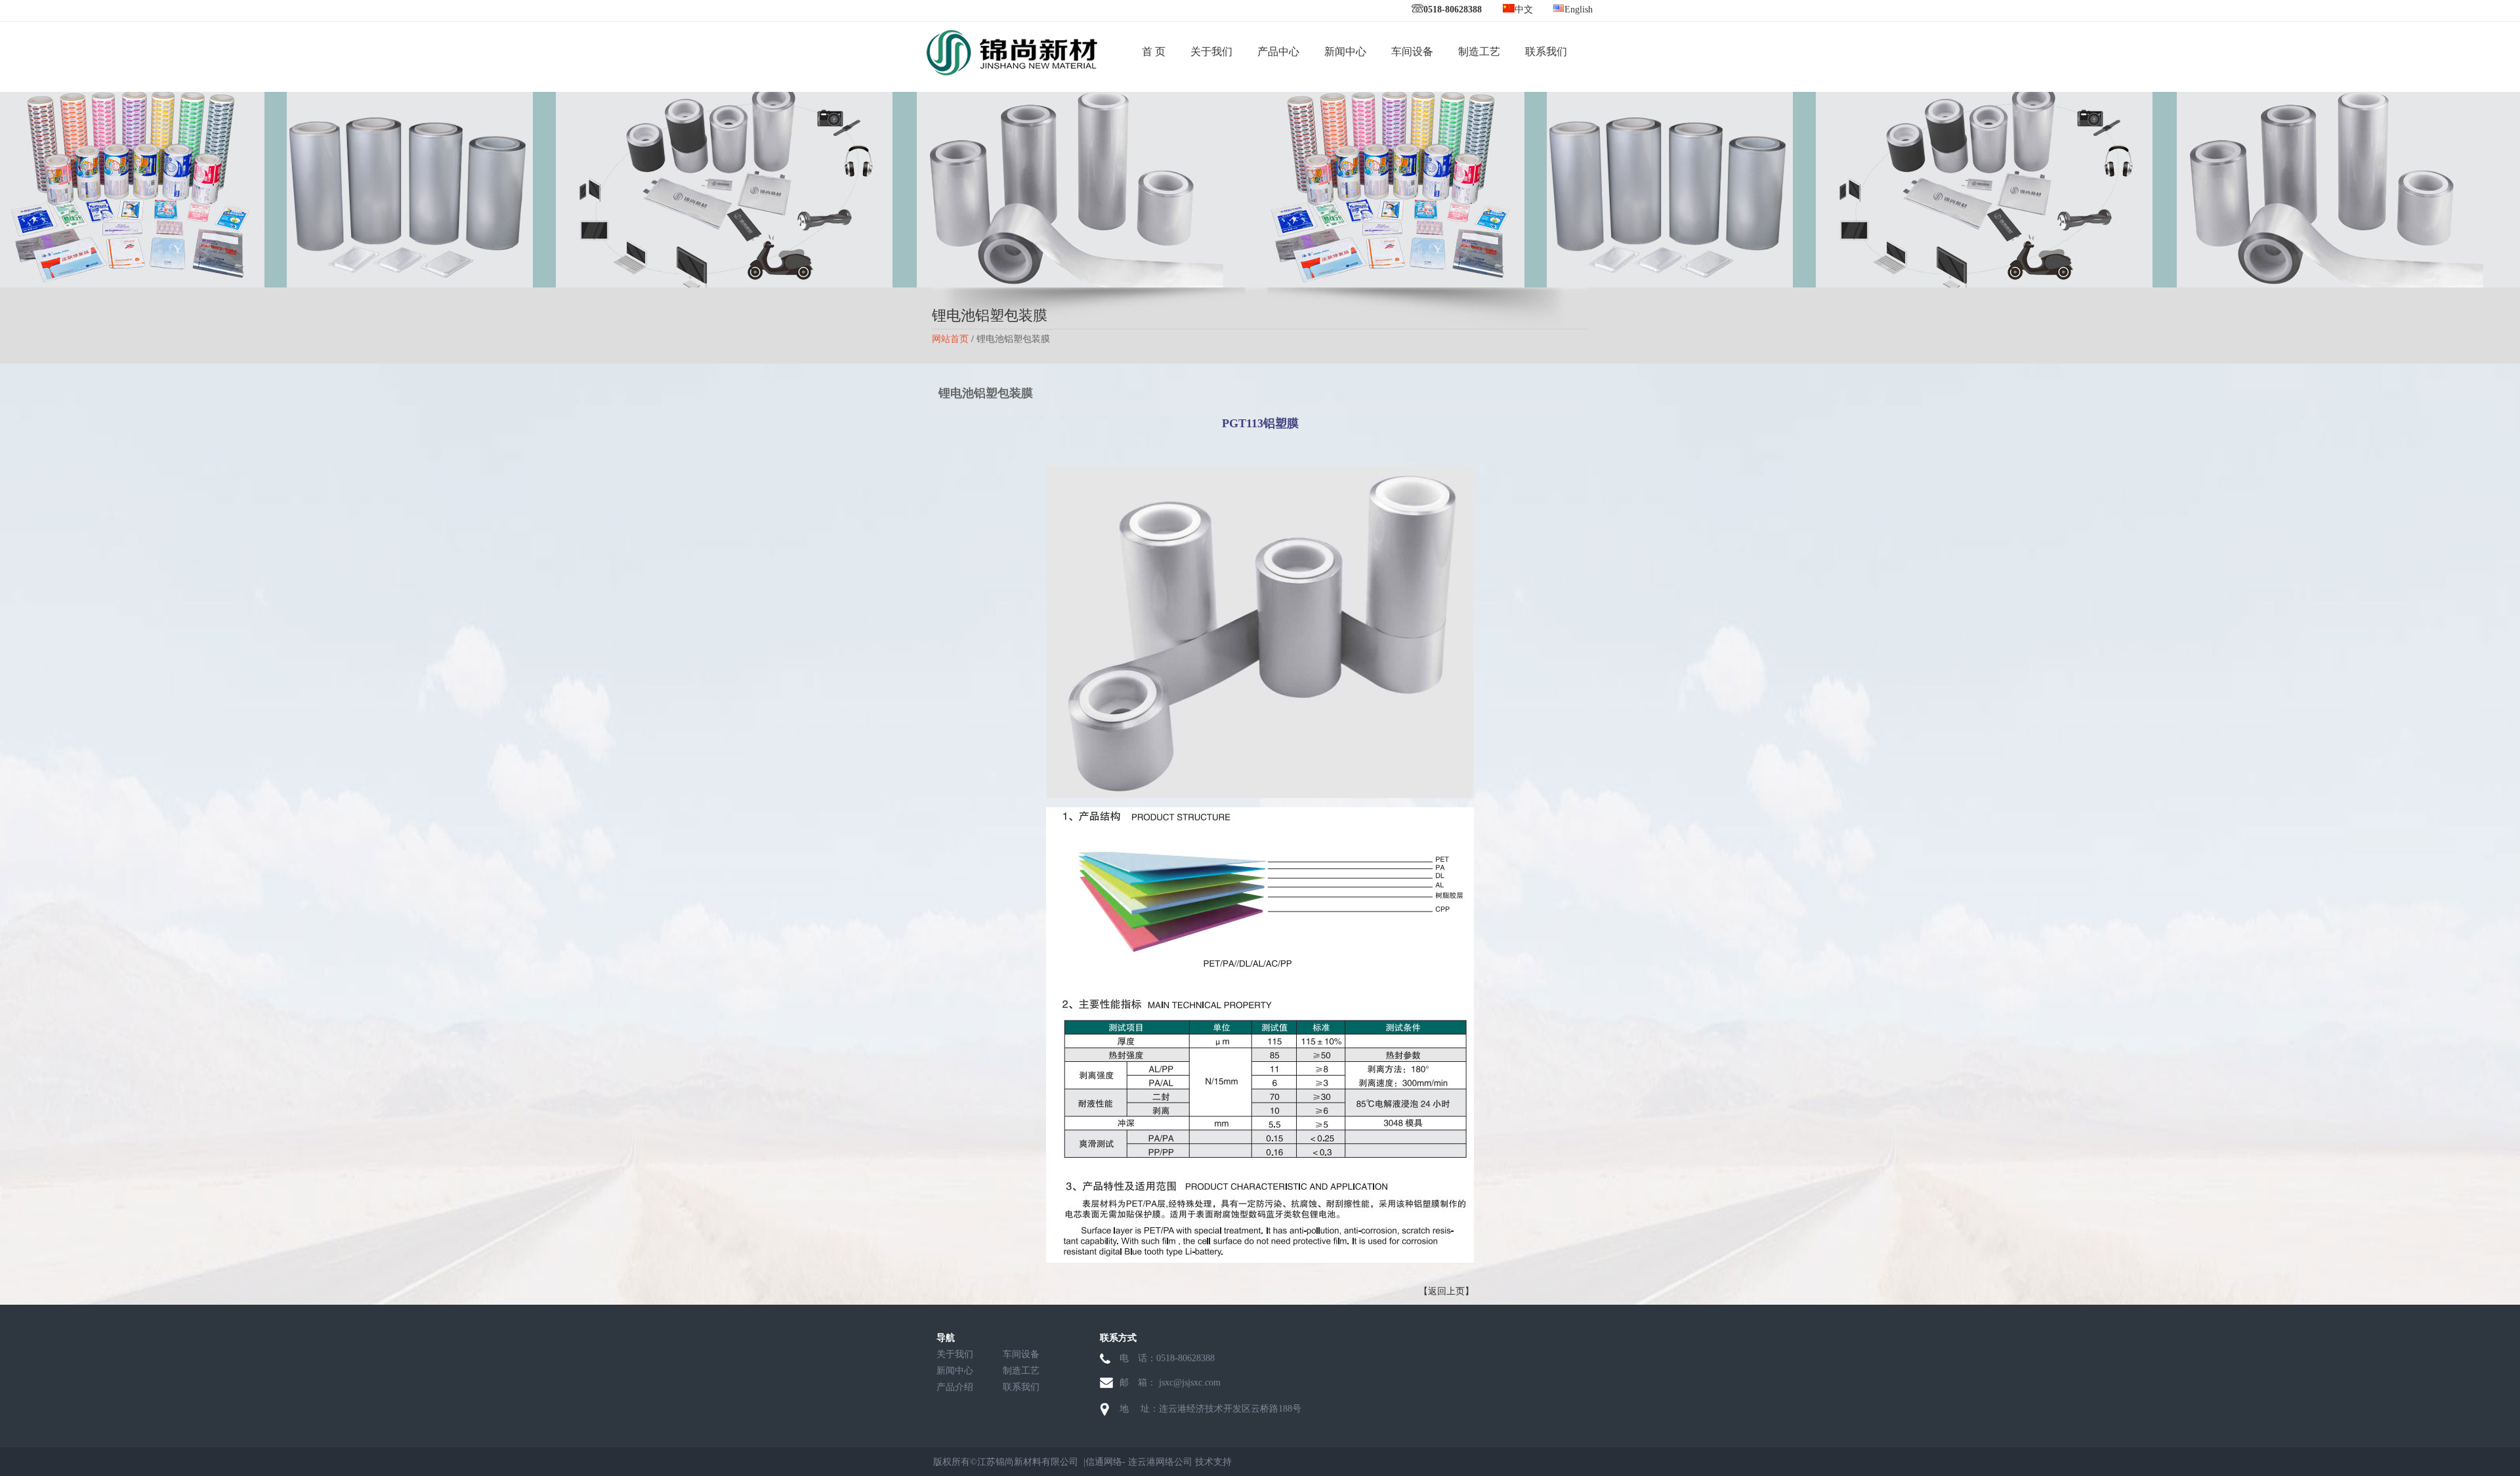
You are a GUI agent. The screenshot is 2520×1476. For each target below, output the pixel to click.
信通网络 (1104, 1462)
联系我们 (1546, 52)
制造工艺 (1479, 52)
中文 (1524, 10)
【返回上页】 (1446, 1291)
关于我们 (1211, 52)
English (1579, 10)
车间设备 (1412, 52)
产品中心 (1278, 52)
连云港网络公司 (1160, 1462)
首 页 (1154, 52)
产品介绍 (955, 1387)
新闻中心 (1345, 52)
